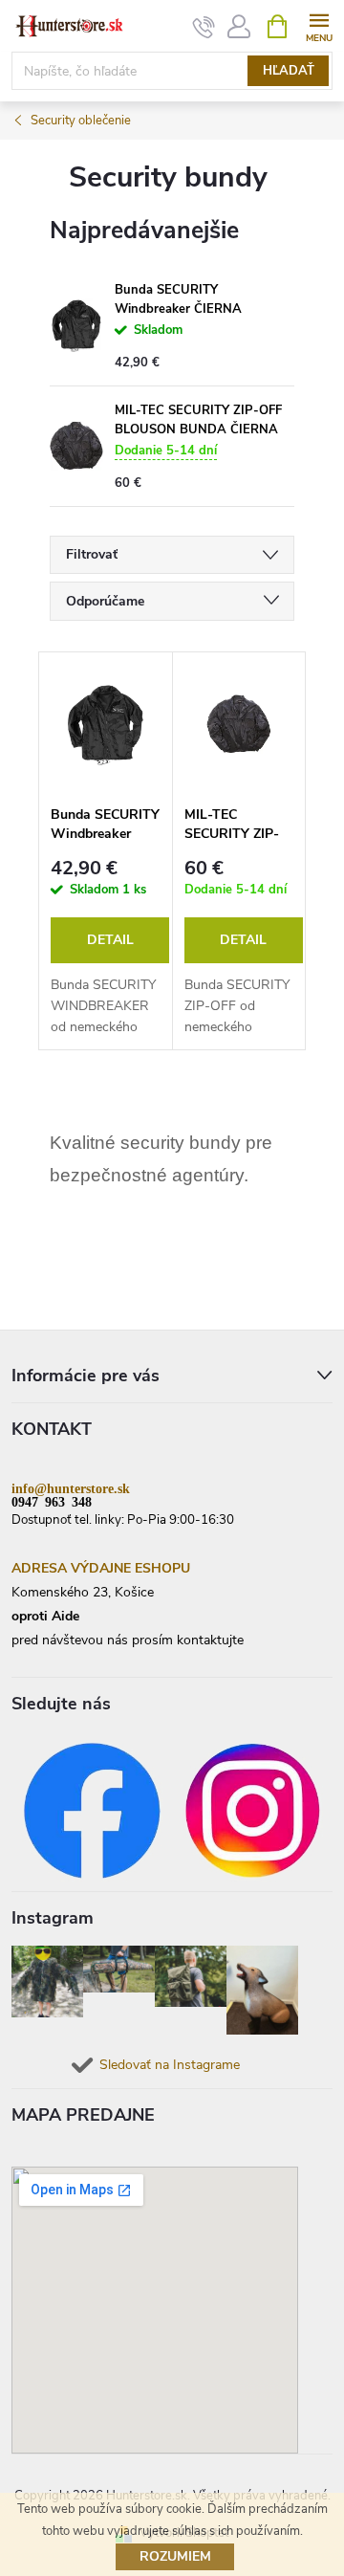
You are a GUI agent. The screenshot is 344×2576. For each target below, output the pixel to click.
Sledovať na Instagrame (170, 2065)
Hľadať (289, 71)
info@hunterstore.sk (71, 1487)
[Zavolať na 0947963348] (204, 27)
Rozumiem (175, 2556)
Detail (110, 940)
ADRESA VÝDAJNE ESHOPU (101, 1568)
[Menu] (319, 25)
